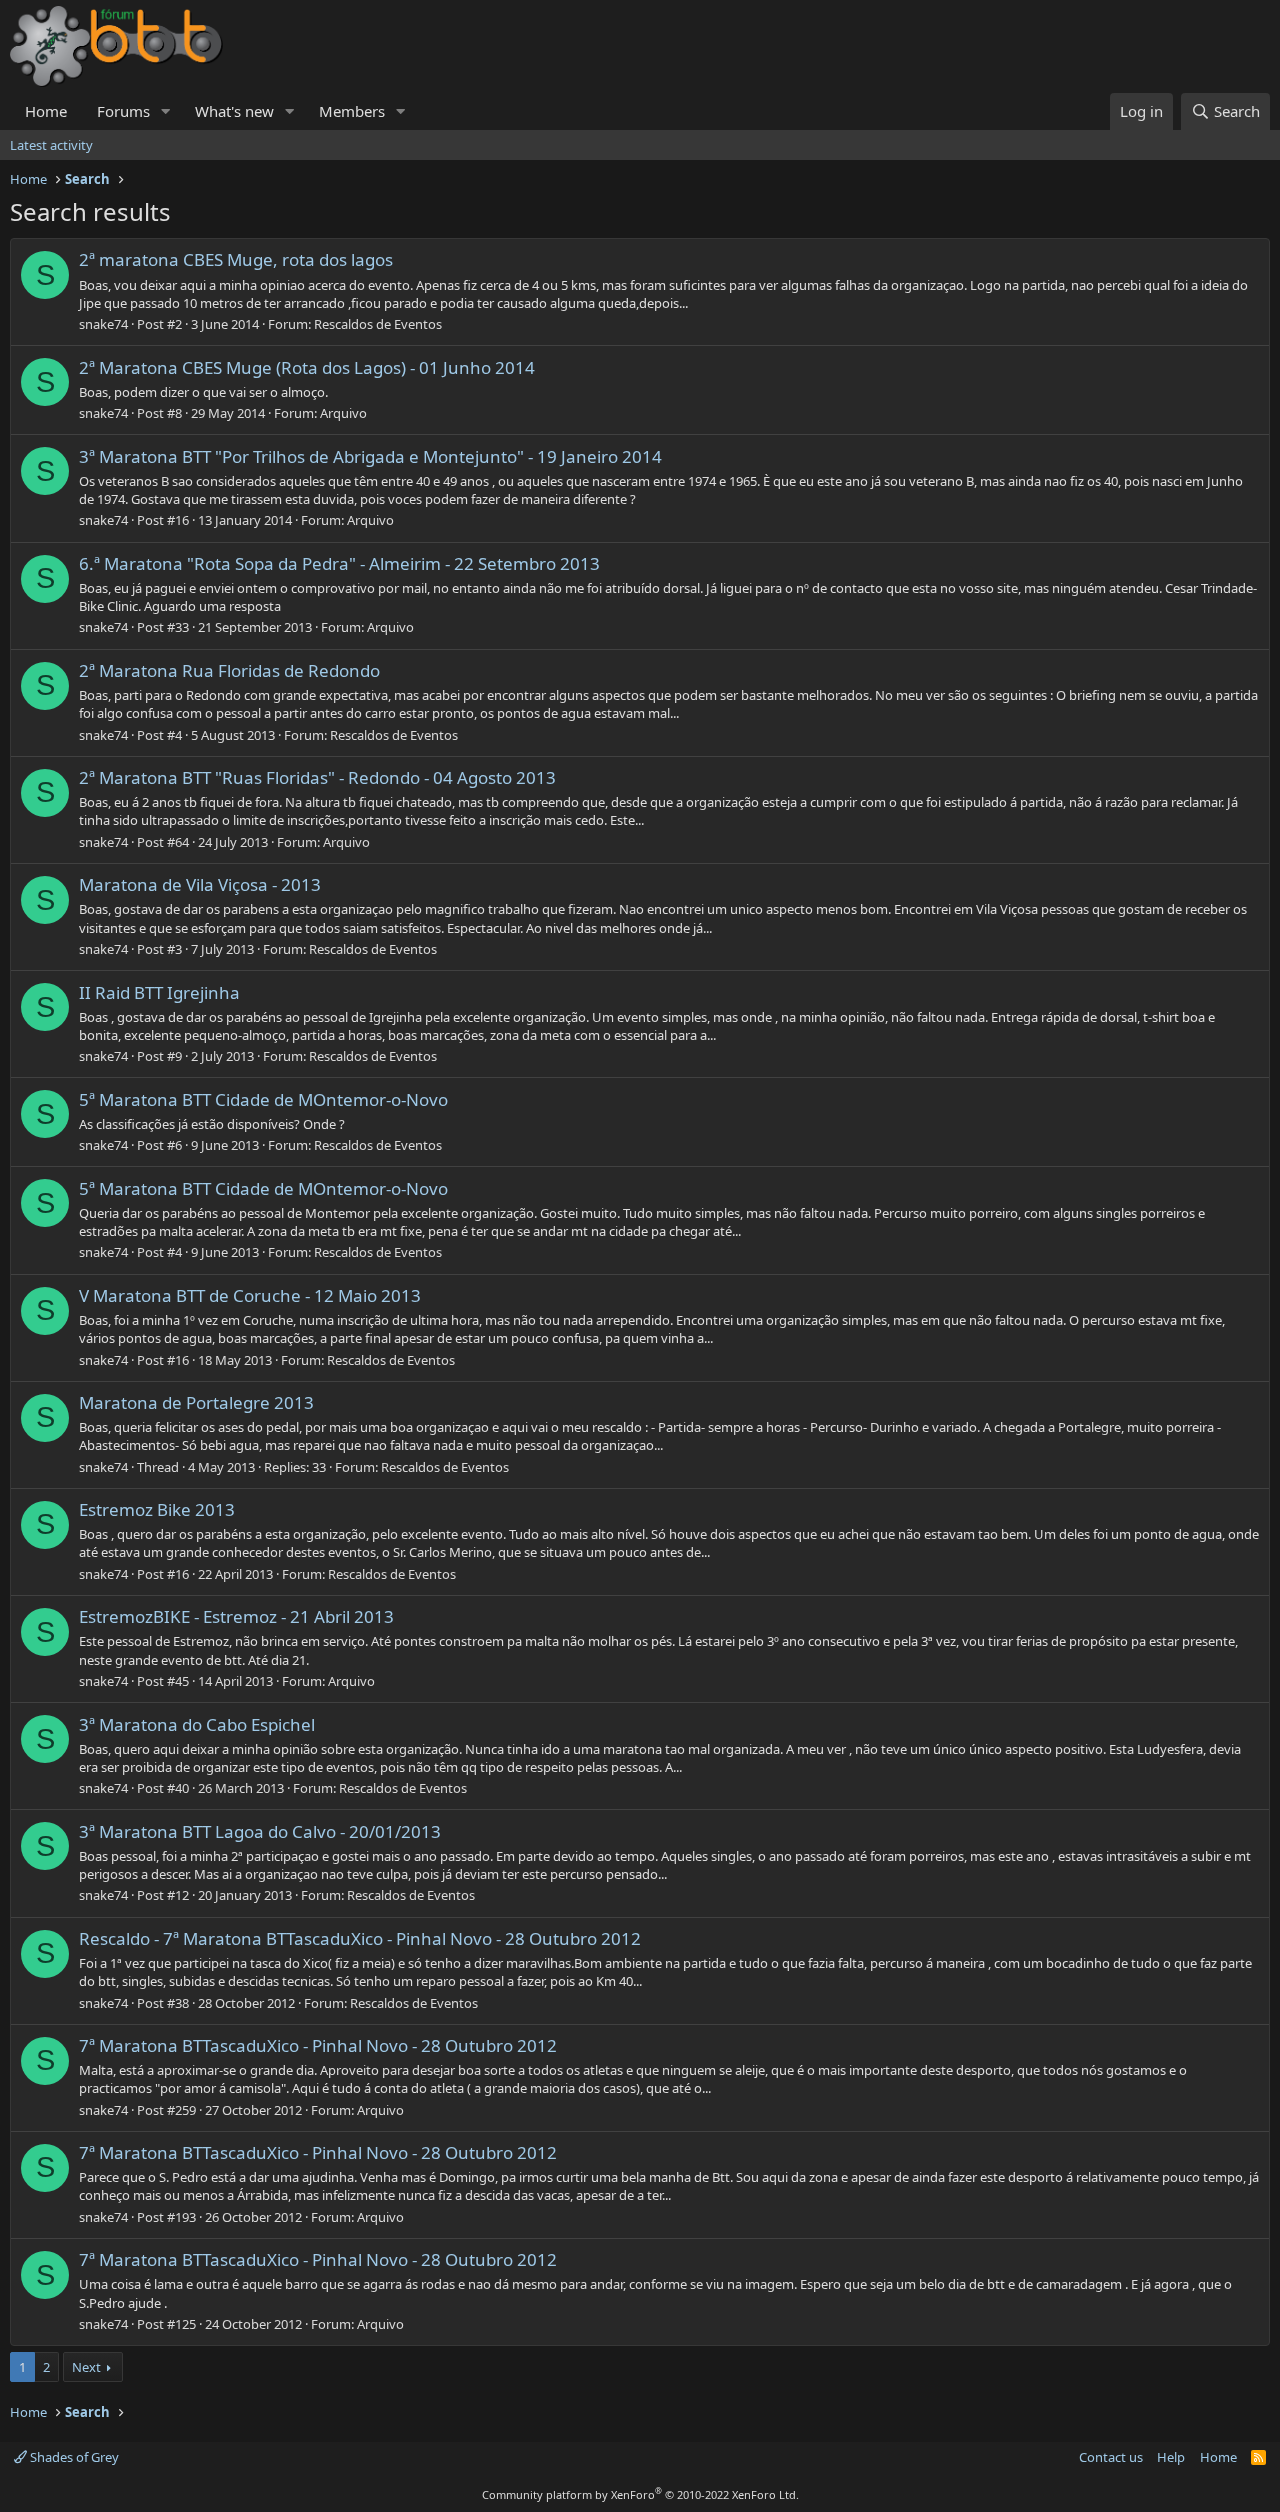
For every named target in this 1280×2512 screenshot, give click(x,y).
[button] (166, 111)
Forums (123, 111)
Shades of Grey (73, 2457)
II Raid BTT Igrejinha (159, 992)
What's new (234, 111)
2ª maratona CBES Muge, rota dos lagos (236, 259)
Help (1171, 2457)
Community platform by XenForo (640, 2494)
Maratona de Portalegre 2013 (196, 1402)
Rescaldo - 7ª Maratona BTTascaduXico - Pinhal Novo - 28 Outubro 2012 (360, 1938)
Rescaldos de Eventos (378, 324)
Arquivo (343, 413)
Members (352, 111)
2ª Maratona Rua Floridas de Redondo (229, 670)
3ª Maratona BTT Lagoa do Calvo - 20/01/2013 (260, 1831)
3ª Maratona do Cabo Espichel (197, 1724)
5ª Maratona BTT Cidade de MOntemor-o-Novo (263, 1099)
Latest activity (51, 145)
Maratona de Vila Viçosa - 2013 (200, 884)
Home (46, 111)
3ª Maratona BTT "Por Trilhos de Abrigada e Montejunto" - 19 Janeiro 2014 (370, 456)
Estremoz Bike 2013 (157, 1509)
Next (86, 2367)
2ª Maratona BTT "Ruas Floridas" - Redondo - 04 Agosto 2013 (317, 777)
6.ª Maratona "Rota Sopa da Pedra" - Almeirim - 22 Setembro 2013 (339, 563)
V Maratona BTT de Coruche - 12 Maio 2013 (250, 1295)
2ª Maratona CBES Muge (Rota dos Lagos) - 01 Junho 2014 (307, 367)
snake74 (103, 324)
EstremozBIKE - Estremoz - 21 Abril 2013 (236, 1616)
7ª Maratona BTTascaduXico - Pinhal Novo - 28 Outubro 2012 (318, 2045)
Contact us (1111, 2457)
